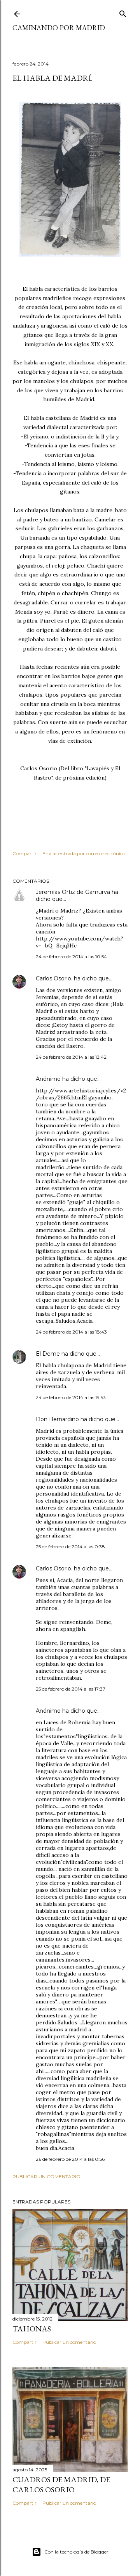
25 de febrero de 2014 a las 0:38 (70, 1547)
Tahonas (32, 2329)
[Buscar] (123, 12)
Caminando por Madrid (59, 28)
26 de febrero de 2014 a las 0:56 (70, 2159)
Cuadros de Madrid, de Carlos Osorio (61, 2485)
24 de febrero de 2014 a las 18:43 (71, 1332)
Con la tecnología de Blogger (76, 2552)
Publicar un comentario (46, 2177)
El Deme (48, 1354)
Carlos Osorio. (54, 978)
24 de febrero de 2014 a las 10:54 (71, 957)
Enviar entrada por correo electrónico (84, 853)
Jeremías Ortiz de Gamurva (73, 892)
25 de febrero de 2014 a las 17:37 (71, 1689)
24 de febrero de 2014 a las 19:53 (71, 1397)
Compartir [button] (24, 853)
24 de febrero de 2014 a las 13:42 (71, 1057)
